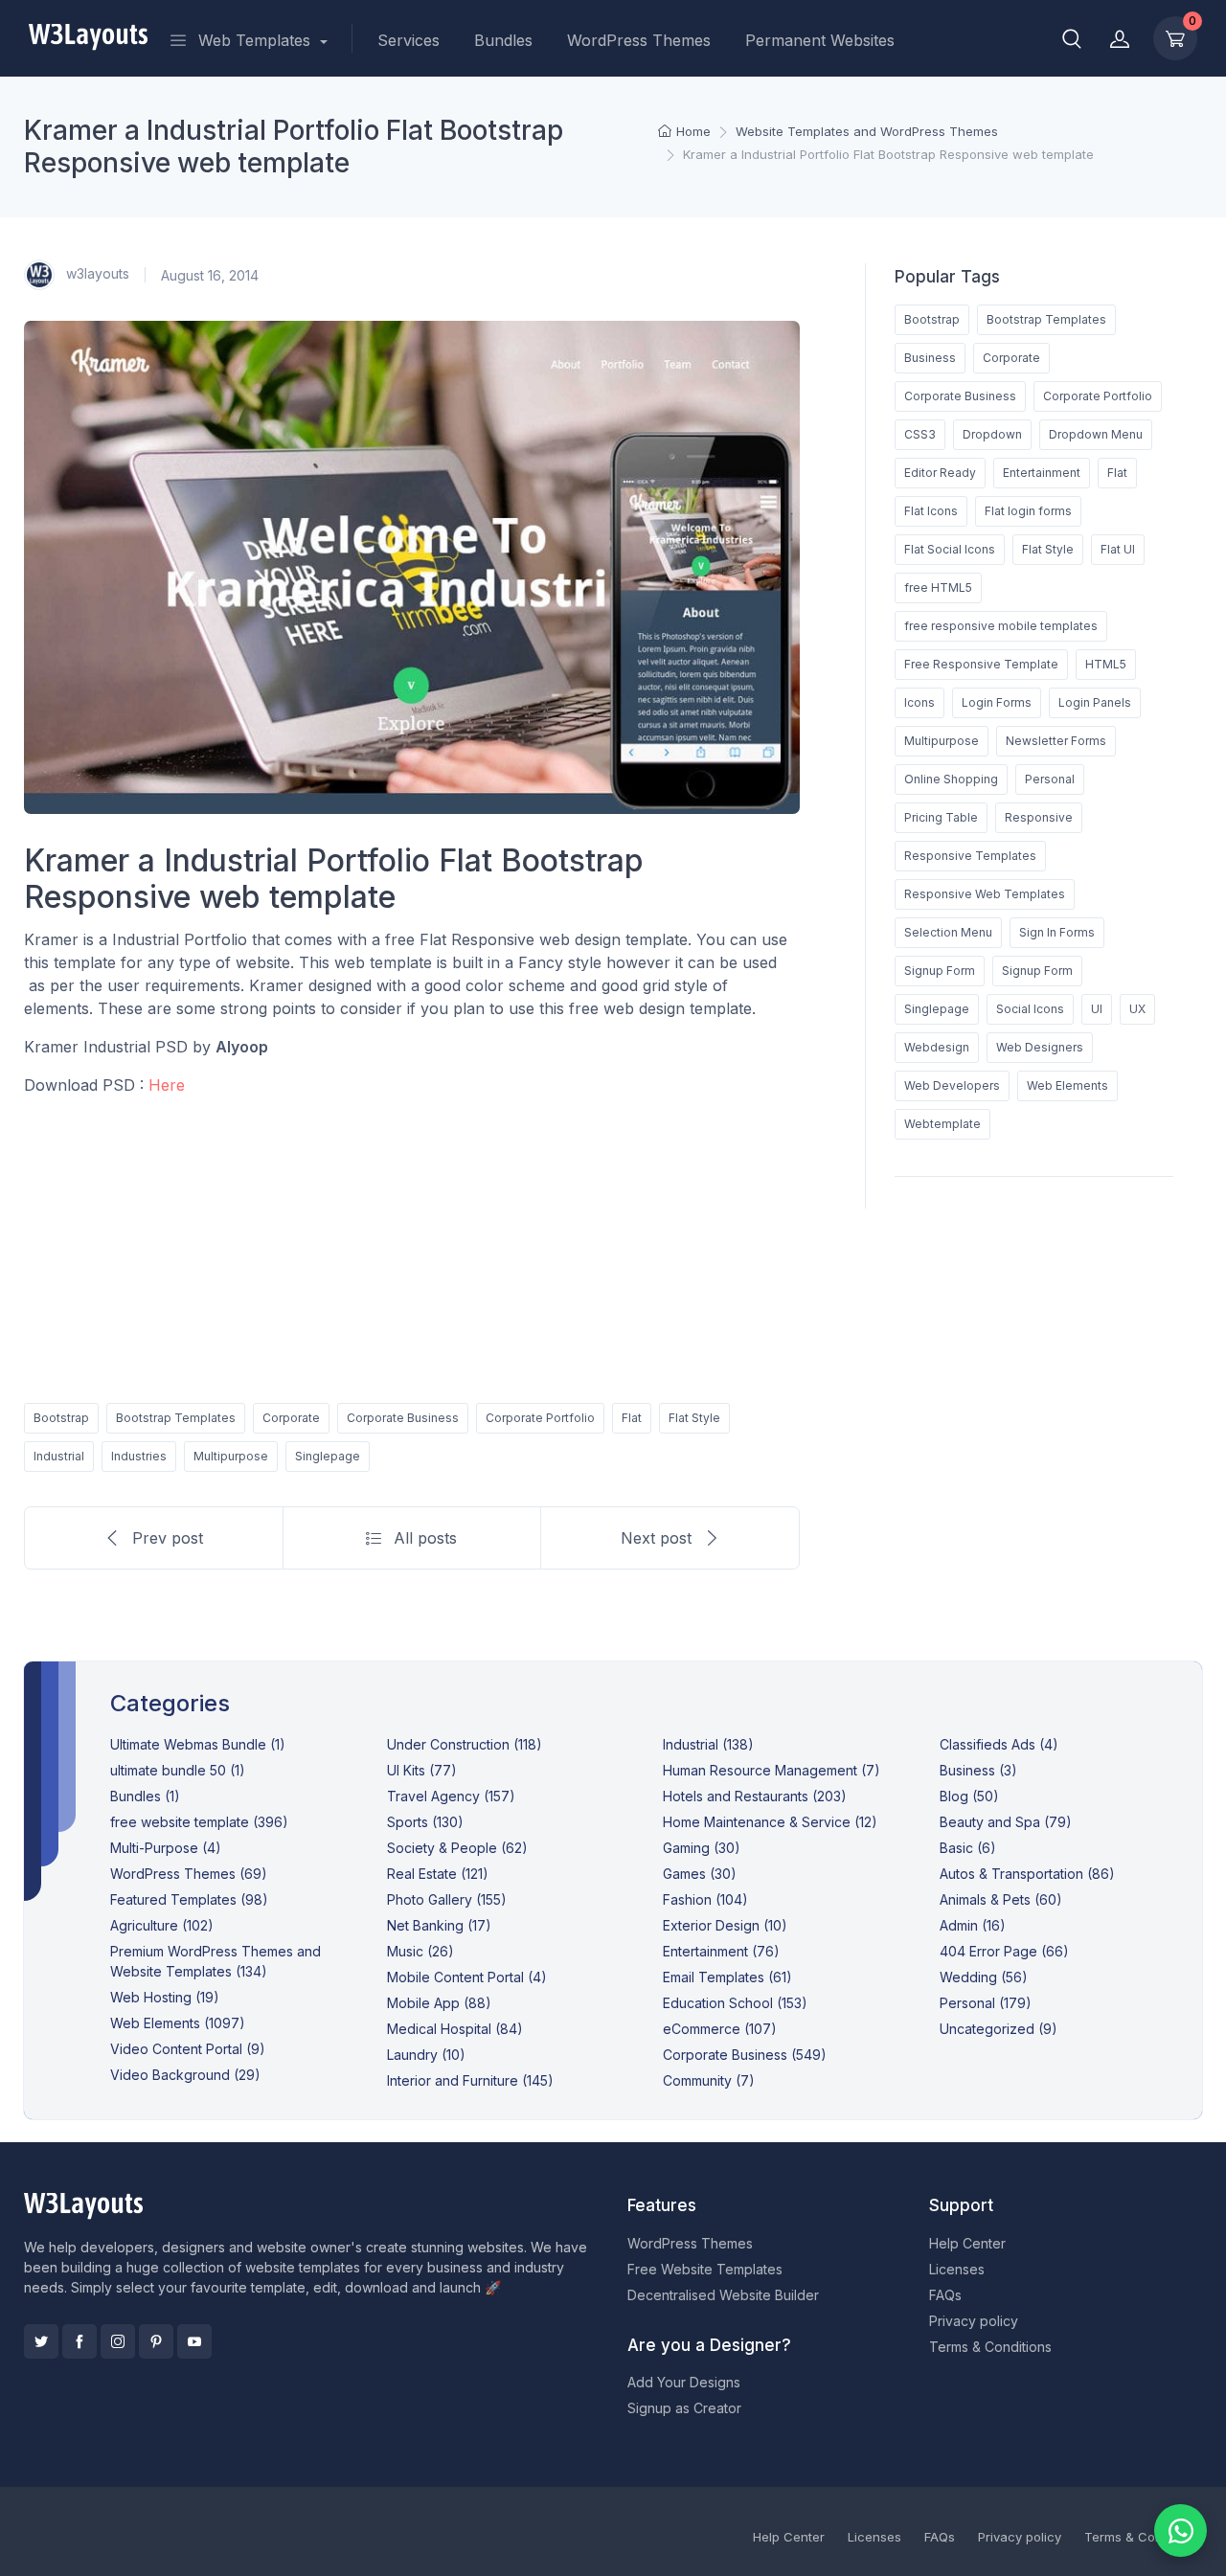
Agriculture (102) (162, 1925)
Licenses (957, 2269)
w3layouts (96, 273)
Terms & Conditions (990, 2347)
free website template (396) (199, 1822)
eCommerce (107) (720, 2029)
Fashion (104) (705, 1899)
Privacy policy (974, 2321)
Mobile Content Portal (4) (467, 1977)
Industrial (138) (708, 1744)
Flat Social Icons (950, 549)
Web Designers (1040, 1047)
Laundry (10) (426, 2055)
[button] (1072, 38)
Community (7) (709, 2080)
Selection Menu (948, 932)
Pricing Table (941, 817)
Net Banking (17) (439, 1925)
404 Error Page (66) (1004, 1951)
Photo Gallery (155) (447, 1899)
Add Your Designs (684, 2382)
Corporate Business (403, 1418)
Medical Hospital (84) (455, 2029)
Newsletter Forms (1056, 741)
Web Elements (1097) (178, 2023)
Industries (139, 1456)
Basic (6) (968, 1848)
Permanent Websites (820, 40)
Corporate (291, 1418)
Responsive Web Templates (985, 894)
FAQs (945, 2295)
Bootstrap (61, 1418)
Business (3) (978, 1770)
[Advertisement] (412, 1246)
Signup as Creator (684, 2408)
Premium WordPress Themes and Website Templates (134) (216, 1961)
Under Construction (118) (465, 1744)
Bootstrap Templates (176, 1418)
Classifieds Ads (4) (999, 1744)
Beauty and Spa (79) (1006, 1822)
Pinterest (156, 2341)
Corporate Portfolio (540, 1418)
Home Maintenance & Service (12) (770, 1822)
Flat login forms (1028, 511)
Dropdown (992, 434)
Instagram (118, 2341)
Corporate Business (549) (745, 2055)
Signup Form (940, 971)
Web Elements (1067, 1085)
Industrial (59, 1456)
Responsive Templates (970, 856)
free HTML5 (938, 588)
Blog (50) (969, 1796)
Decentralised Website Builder (723, 2295)
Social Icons (1030, 1009)
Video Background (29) (185, 2075)
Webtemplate (942, 1124)
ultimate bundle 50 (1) (178, 1770)
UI (1097, 1009)
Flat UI (1118, 549)
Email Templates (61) (727, 1977)
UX (1137, 1009)
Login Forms (997, 702)
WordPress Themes (639, 40)
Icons (919, 702)
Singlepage (328, 1456)
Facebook (79, 2341)
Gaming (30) (702, 1848)
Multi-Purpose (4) (166, 1848)
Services (409, 40)
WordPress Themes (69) (189, 1874)
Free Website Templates (705, 2269)
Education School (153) (735, 2003)
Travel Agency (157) (451, 1796)
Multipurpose (231, 1456)
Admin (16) (973, 1925)
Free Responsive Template (981, 664)
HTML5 (1106, 664)
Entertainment (1042, 473)
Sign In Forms (1057, 932)
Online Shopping (951, 779)
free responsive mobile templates (1001, 626)
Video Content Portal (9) (188, 2049)
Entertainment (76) (721, 1951)
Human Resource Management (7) (772, 1770)
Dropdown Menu (1096, 434)
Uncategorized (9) (999, 2029)
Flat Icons (931, 511)
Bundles (503, 40)
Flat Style (694, 1418)
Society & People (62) (457, 1848)
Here (167, 1085)
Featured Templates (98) (189, 1899)
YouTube (194, 2341)
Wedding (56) (984, 1977)
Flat (632, 1418)
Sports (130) (425, 1822)
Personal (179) (986, 2003)
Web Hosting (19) (165, 1997)
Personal (1050, 779)
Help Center (967, 2243)
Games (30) (700, 1874)
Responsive (1039, 817)
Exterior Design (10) (725, 1925)
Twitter (41, 2341)
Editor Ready (940, 473)
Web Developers (952, 1085)
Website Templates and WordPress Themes (867, 131)
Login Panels (1095, 702)
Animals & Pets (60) (1001, 1899)
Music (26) (420, 1951)
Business (930, 358)
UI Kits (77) (422, 1770)
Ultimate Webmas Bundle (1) (198, 1744)
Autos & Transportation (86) (1027, 1874)
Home (693, 131)
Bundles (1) (145, 1796)
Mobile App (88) (439, 2003)
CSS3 (920, 434)
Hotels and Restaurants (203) (755, 1796)
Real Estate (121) (438, 1874)
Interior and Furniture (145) (470, 2080)
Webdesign (937, 1047)
